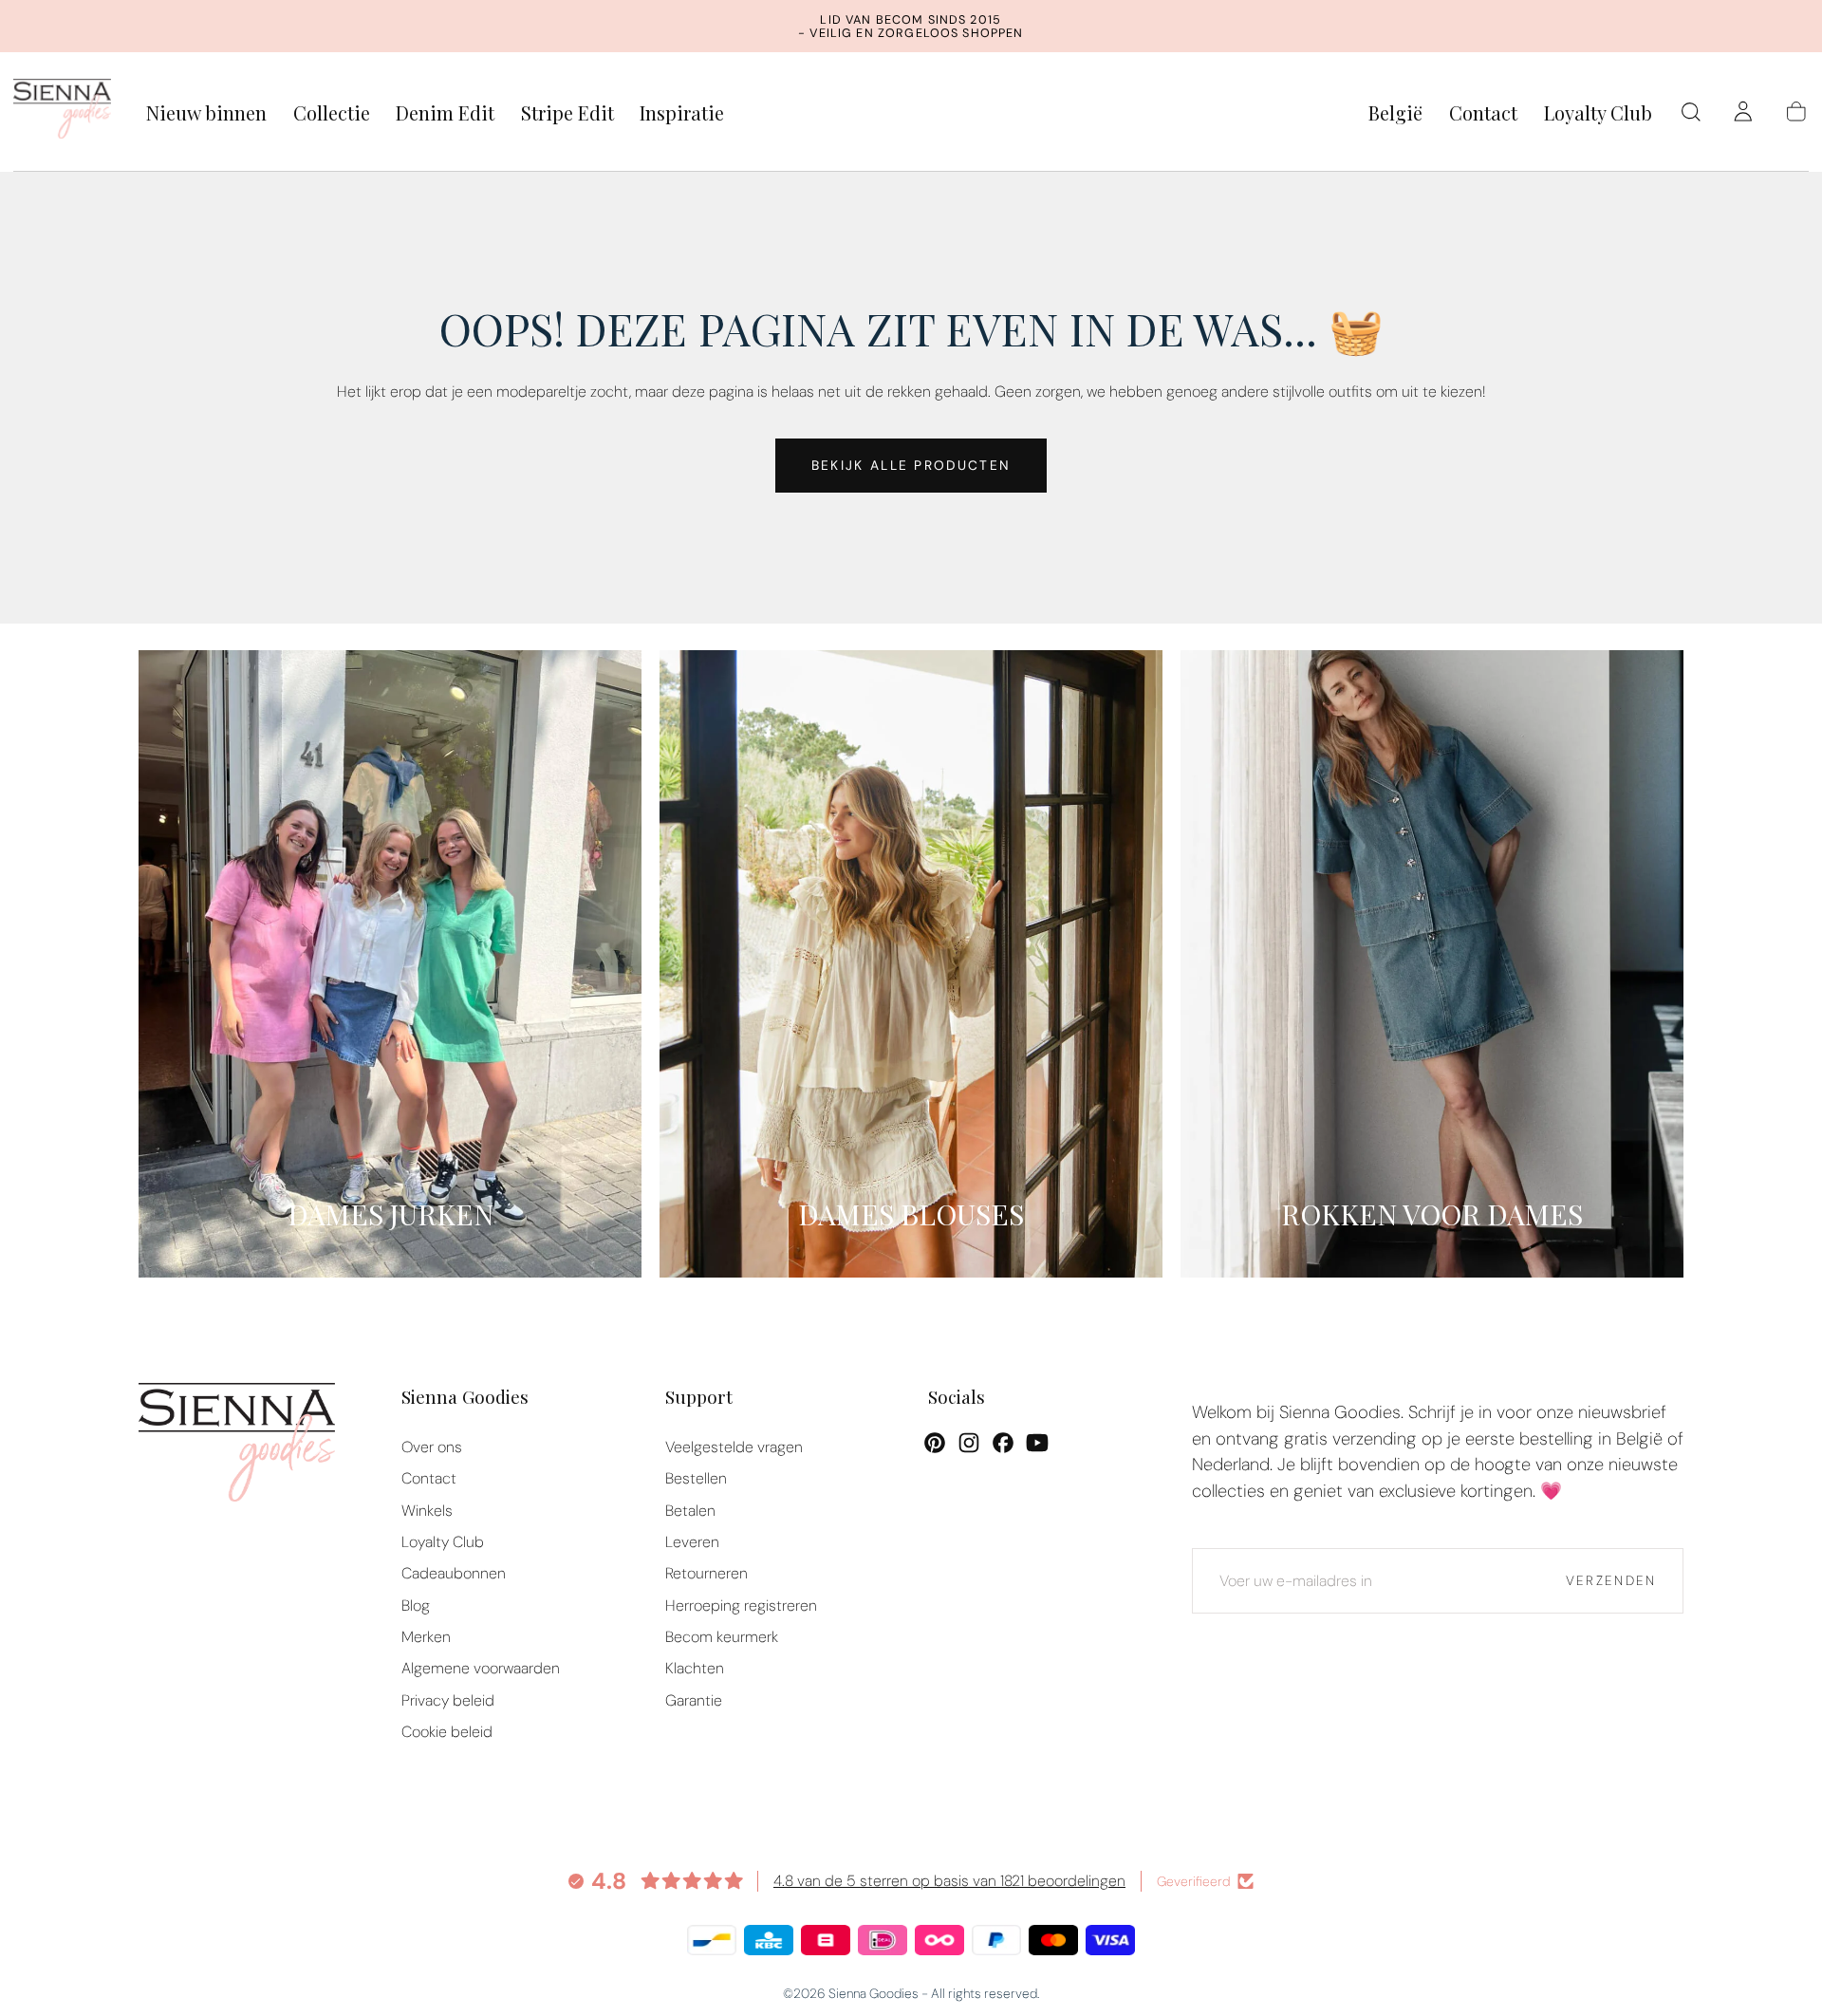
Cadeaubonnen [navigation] (454, 1573)
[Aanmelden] (1743, 112)
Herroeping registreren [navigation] (741, 1605)
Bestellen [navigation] (696, 1478)
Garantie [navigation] (694, 1700)
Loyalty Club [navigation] (443, 1542)
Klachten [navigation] (695, 1668)
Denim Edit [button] (445, 113)
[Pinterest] (935, 1443)
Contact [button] (1483, 113)
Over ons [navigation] (432, 1447)
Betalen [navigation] (690, 1511)
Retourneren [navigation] (706, 1573)
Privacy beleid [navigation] (448, 1700)
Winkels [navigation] (427, 1511)
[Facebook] (1003, 1443)
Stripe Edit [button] (567, 113)
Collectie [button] (332, 113)
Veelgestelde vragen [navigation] (734, 1447)
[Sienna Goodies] (237, 1447)
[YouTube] (1037, 1443)
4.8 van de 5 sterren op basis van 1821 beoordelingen (949, 1881)
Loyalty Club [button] (1598, 113)
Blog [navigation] (416, 1605)
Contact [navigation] (429, 1478)
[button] (1395, 116)
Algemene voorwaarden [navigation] (481, 1668)
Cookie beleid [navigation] (447, 1732)
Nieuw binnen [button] (206, 113)
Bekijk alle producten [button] (911, 465)
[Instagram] (969, 1443)
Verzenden (1611, 1580)
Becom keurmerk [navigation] (722, 1637)
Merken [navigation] (426, 1637)
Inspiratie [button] (682, 113)
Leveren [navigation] (692, 1542)
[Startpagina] (63, 112)
